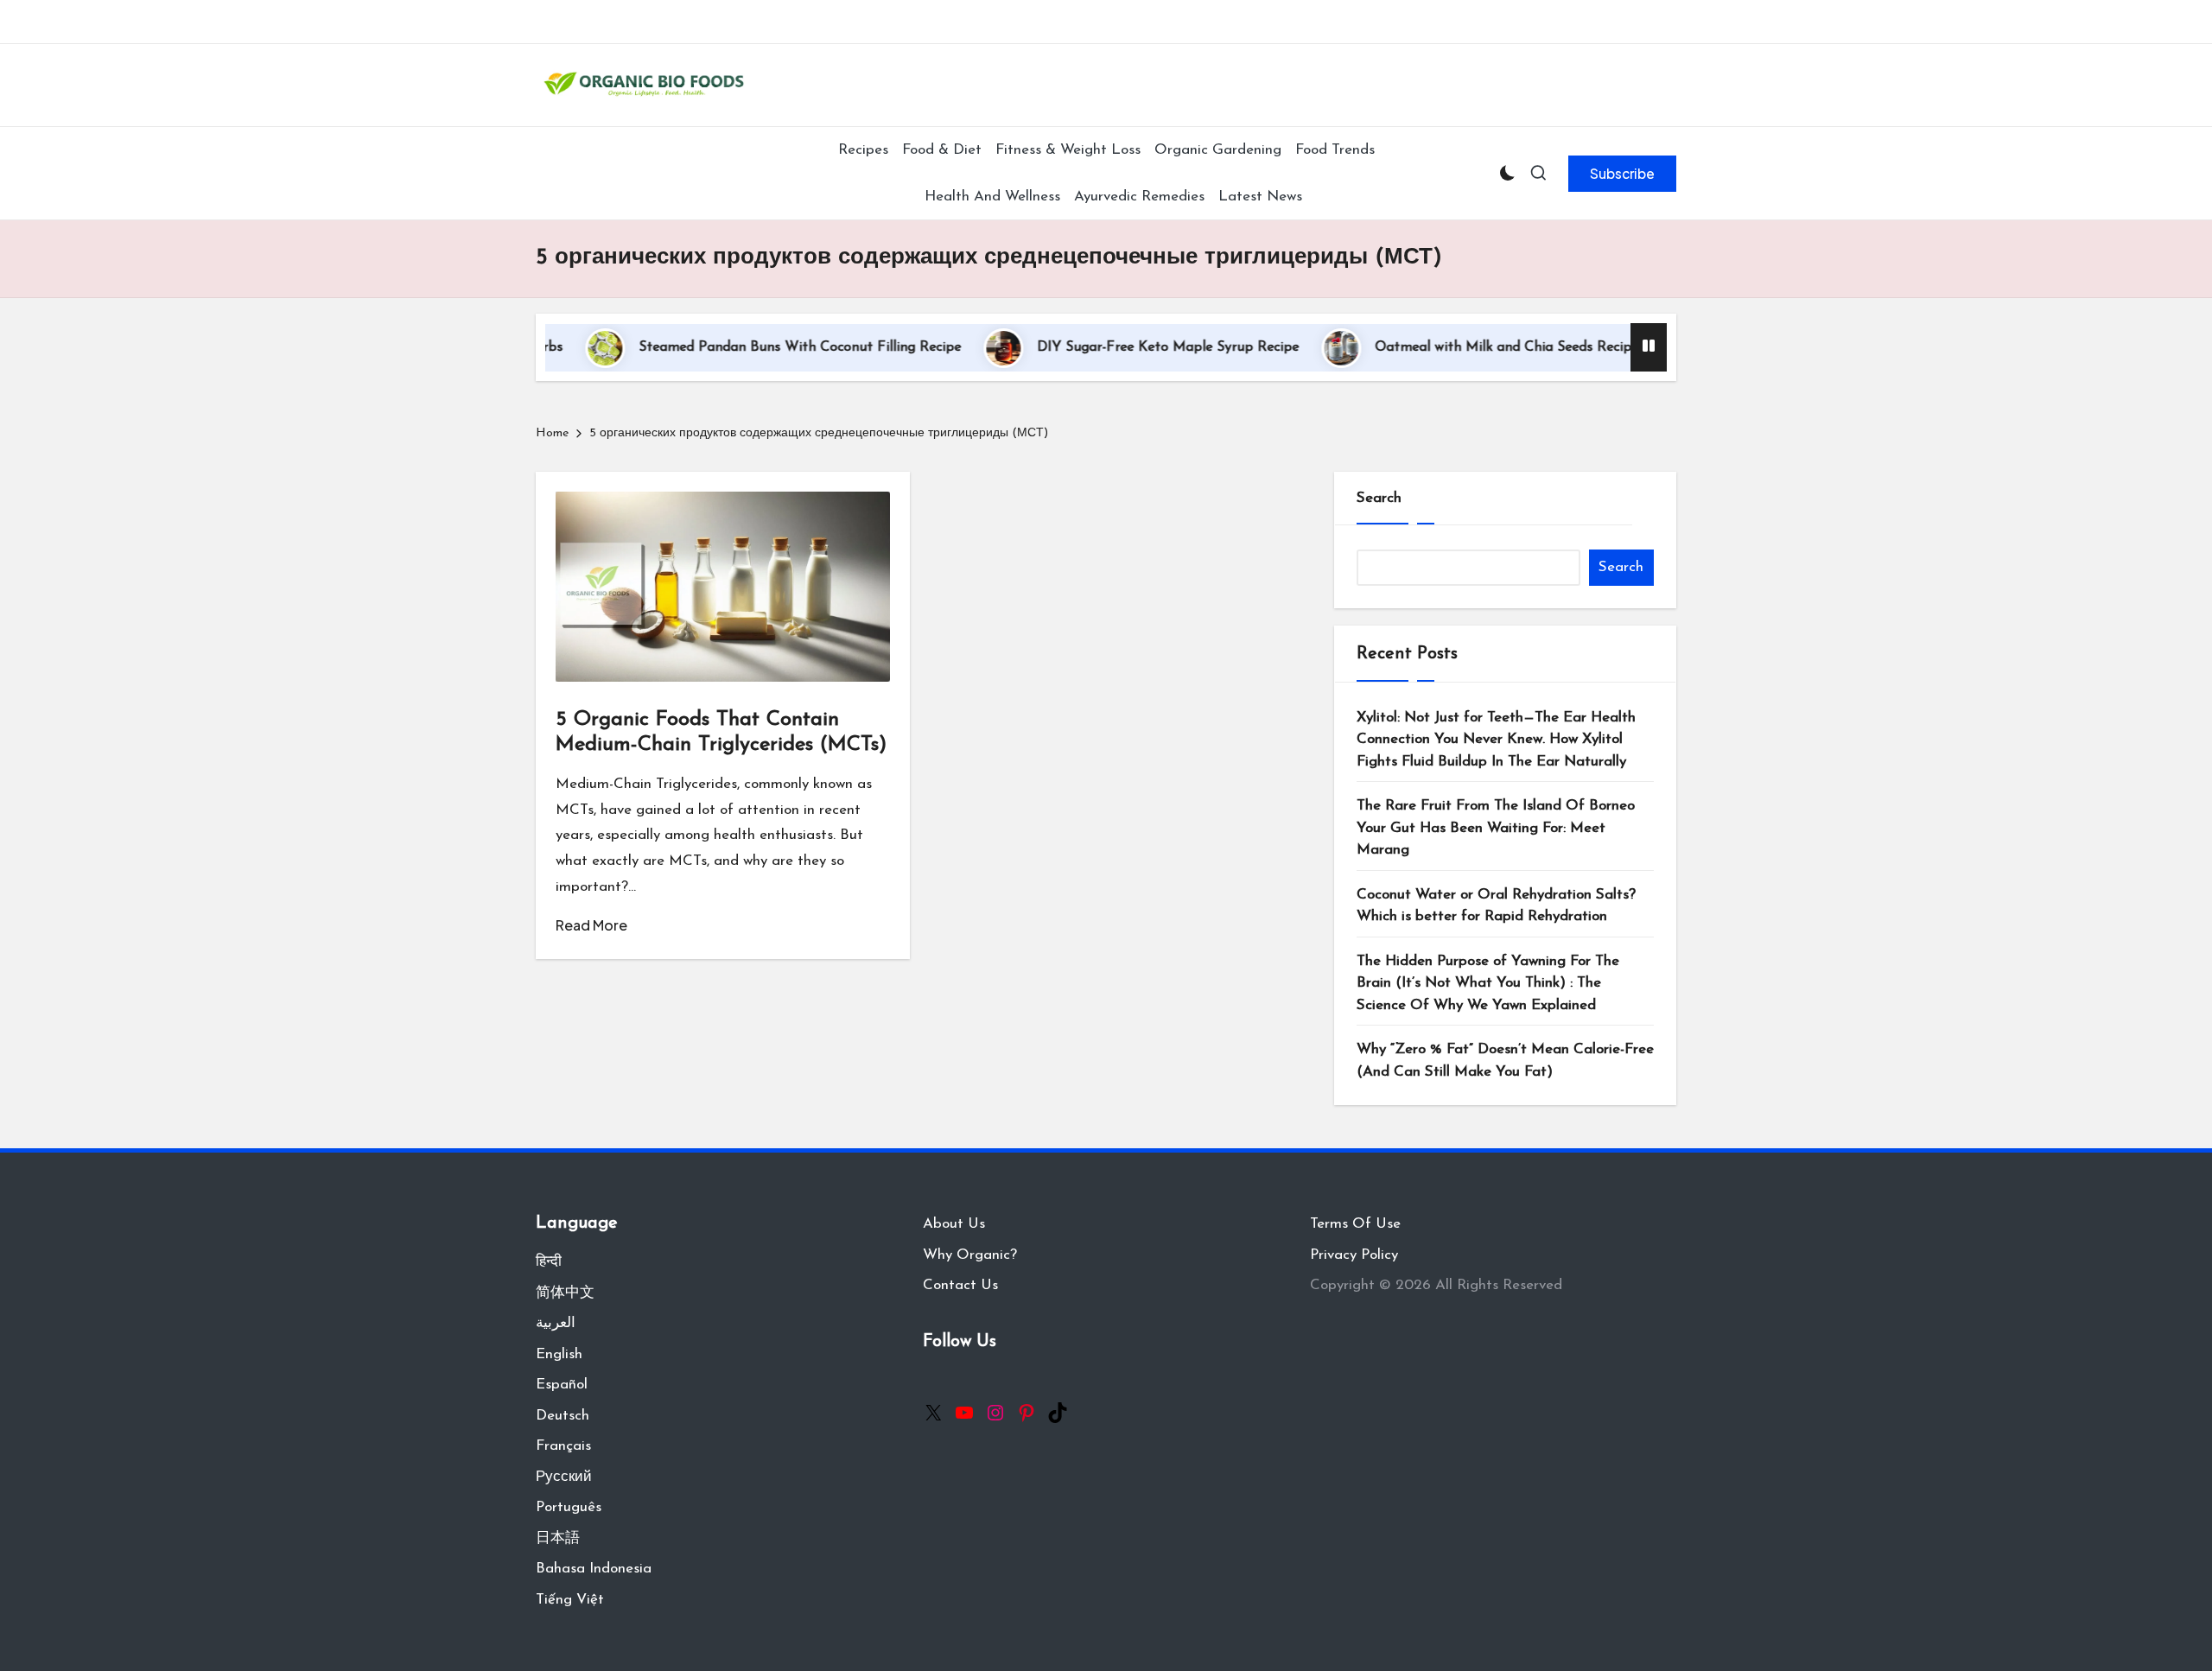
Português (569, 1507)
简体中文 (565, 1293)
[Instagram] (995, 1413)
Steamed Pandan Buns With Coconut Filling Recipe (748, 347)
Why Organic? (970, 1255)
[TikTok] (1058, 1413)
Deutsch (563, 1416)
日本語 (558, 1538)
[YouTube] (964, 1413)
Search (1379, 498)
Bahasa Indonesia (594, 1569)
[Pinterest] (1027, 1413)
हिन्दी (549, 1262)
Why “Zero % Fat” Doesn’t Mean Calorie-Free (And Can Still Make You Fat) (1505, 1061)
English (559, 1354)
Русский (564, 1477)
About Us (954, 1224)
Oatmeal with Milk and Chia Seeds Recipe (1455, 347)
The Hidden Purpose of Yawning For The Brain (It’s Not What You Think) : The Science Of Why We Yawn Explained (1488, 983)
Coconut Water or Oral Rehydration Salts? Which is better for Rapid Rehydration (1496, 906)
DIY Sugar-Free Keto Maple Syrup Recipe (1116, 347)
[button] (1622, 174)
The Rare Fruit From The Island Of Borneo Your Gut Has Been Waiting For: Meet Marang (1496, 828)
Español (562, 1385)
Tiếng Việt (570, 1600)
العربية (556, 1323)
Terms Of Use (1355, 1224)
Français (563, 1446)
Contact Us (960, 1285)
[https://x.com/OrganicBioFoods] (933, 1413)
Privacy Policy (1354, 1255)
